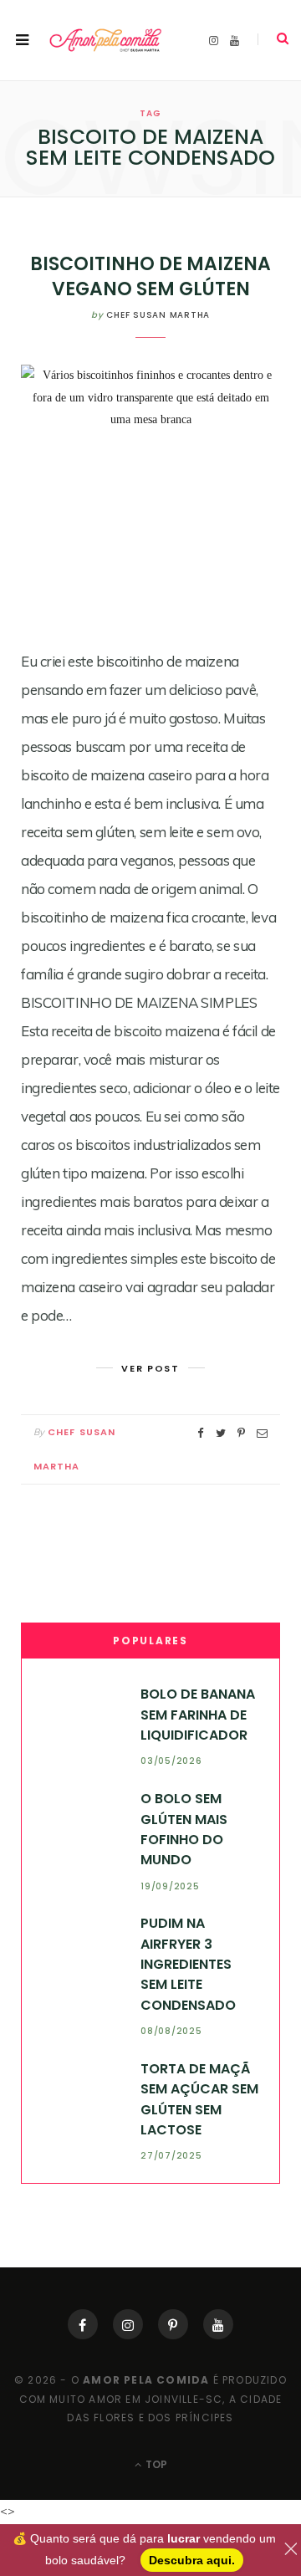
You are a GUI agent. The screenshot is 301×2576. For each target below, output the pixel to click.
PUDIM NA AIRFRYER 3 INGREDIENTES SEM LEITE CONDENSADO (188, 1964)
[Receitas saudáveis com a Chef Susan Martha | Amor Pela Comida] (106, 41)
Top (155, 2464)
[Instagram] (128, 2324)
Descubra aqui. (192, 2560)
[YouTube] (218, 2324)
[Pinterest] (173, 2324)
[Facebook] (83, 2324)
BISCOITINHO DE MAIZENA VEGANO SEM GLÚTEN (150, 276)
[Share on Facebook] (201, 1433)
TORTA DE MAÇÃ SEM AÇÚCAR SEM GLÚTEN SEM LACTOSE (199, 2099)
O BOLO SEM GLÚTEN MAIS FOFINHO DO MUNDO (184, 1829)
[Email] (262, 1433)
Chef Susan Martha (158, 315)
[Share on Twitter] (221, 1433)
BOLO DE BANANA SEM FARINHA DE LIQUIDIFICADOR (198, 1715)
